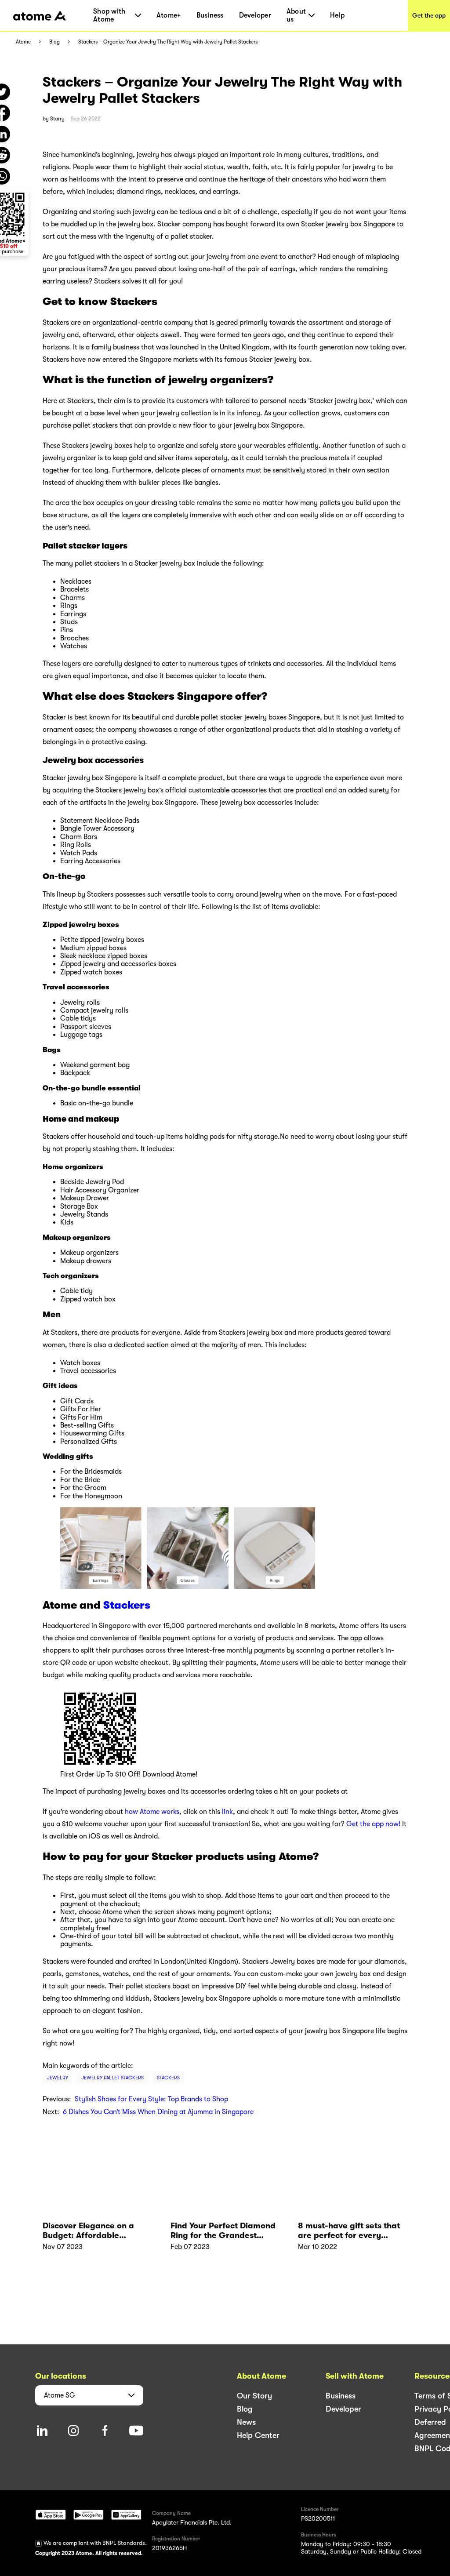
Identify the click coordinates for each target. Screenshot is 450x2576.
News (246, 2422)
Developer (255, 15)
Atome (23, 42)
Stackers (127, 1605)
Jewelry (58, 2078)
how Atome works (152, 1812)
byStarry (54, 119)
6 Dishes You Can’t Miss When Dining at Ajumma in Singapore (158, 2112)
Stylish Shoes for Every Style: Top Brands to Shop (151, 2099)
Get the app (429, 15)
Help (337, 15)
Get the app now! (373, 1824)
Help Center (258, 2435)
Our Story (254, 2396)
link (227, 1812)
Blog (54, 42)
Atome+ (169, 15)
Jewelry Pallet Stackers (112, 2078)
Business (210, 15)
